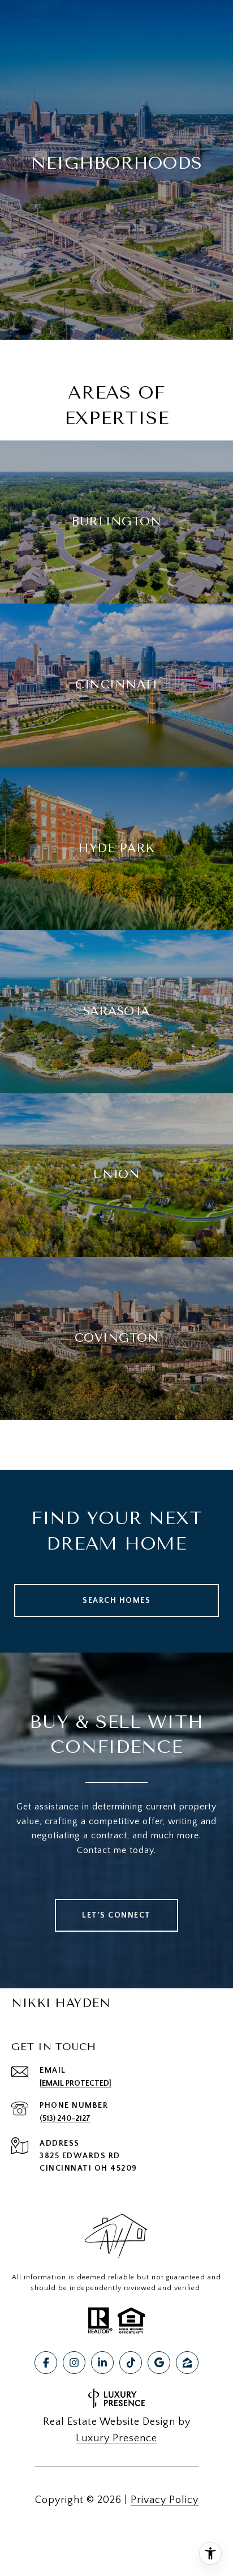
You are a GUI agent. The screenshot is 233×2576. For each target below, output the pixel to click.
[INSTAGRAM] (74, 2363)
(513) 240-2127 (65, 2119)
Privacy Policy (165, 2500)
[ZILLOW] (187, 2363)
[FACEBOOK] (46, 2363)
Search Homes (116, 1601)
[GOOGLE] (159, 2363)
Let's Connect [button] (116, 1915)
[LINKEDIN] (102, 2363)
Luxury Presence (116, 2438)
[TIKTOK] (131, 2363)
